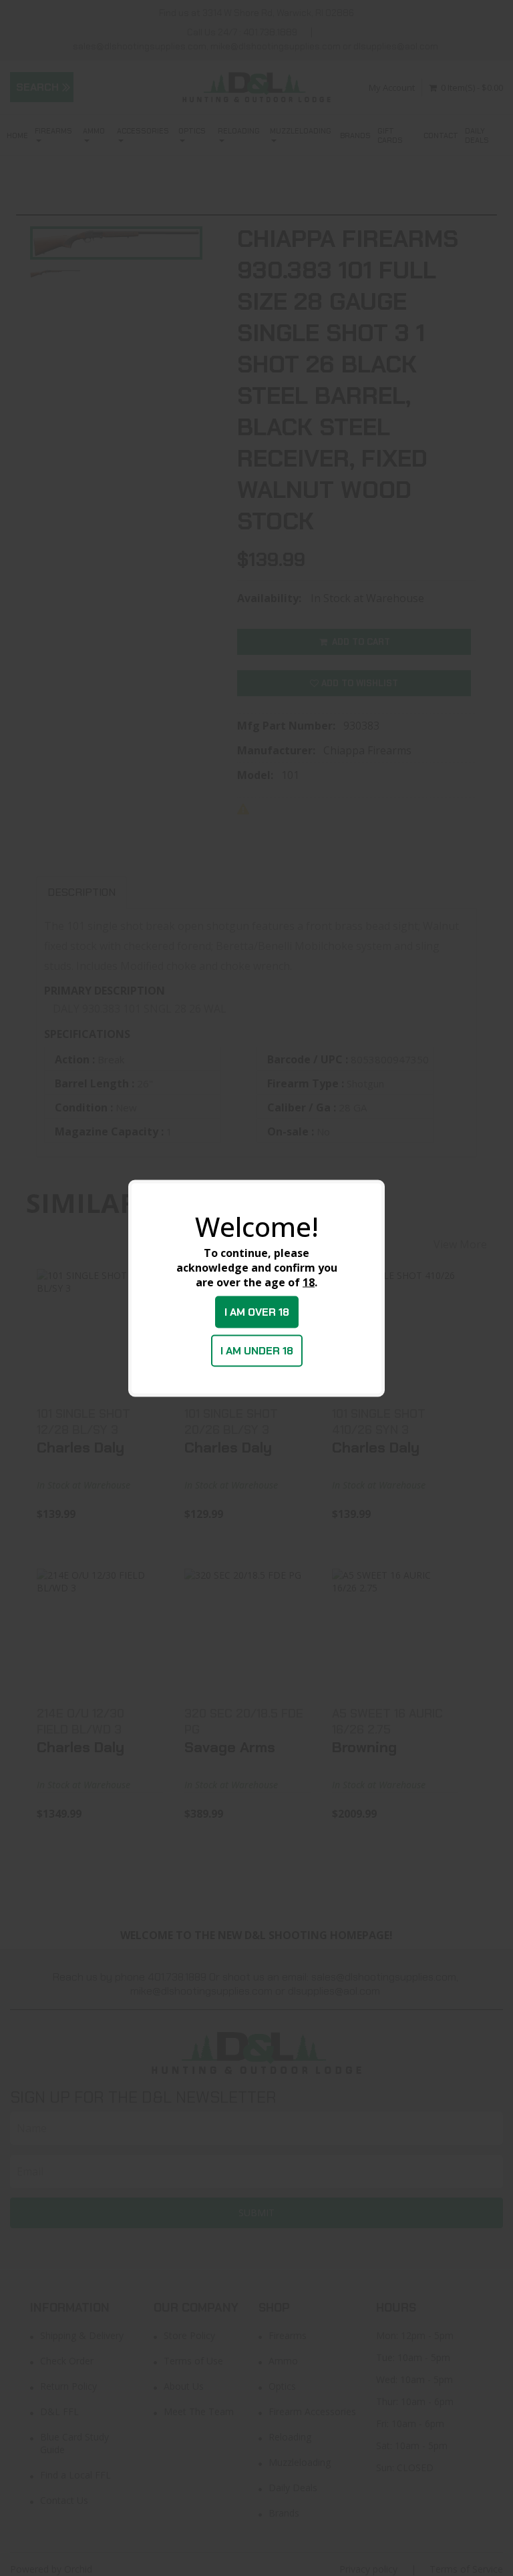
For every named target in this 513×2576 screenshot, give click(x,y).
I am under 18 (257, 1350)
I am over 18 (257, 1311)
